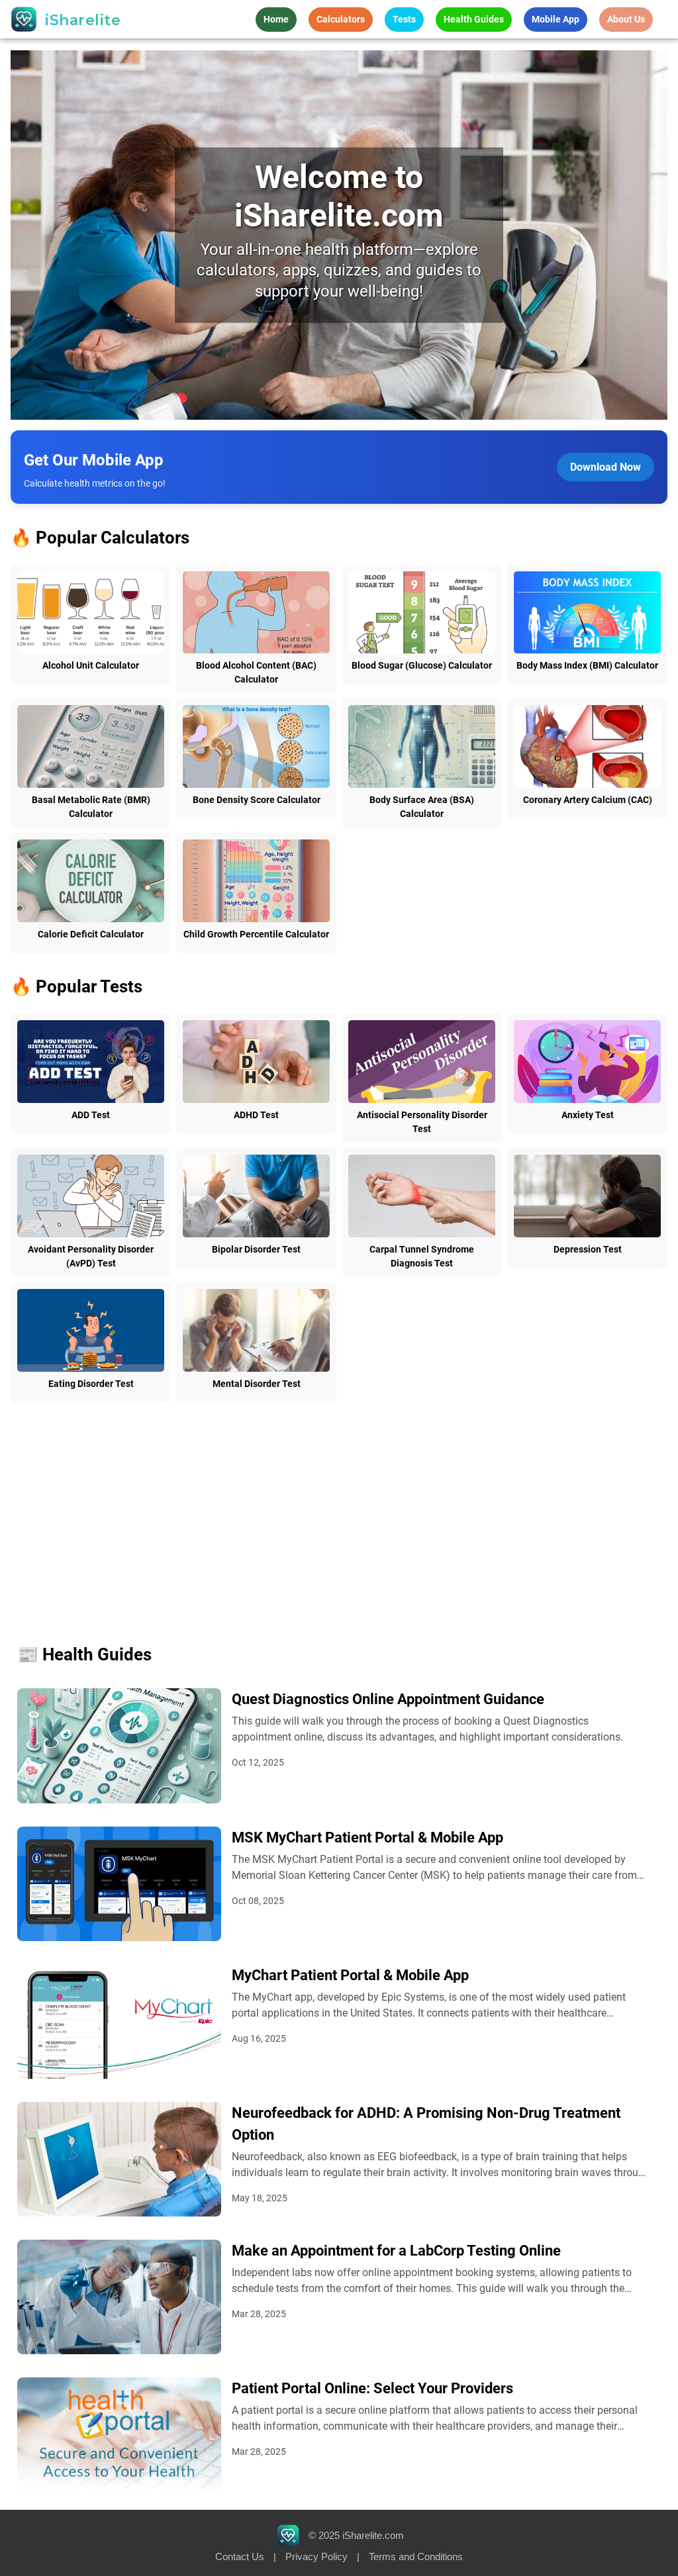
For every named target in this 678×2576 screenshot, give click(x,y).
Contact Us (240, 2556)
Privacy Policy (316, 2556)
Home (276, 19)
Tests (404, 19)
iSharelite (83, 20)
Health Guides (474, 19)
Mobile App (556, 19)
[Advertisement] (339, 1509)
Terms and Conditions (416, 2556)
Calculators (341, 19)
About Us (626, 19)
